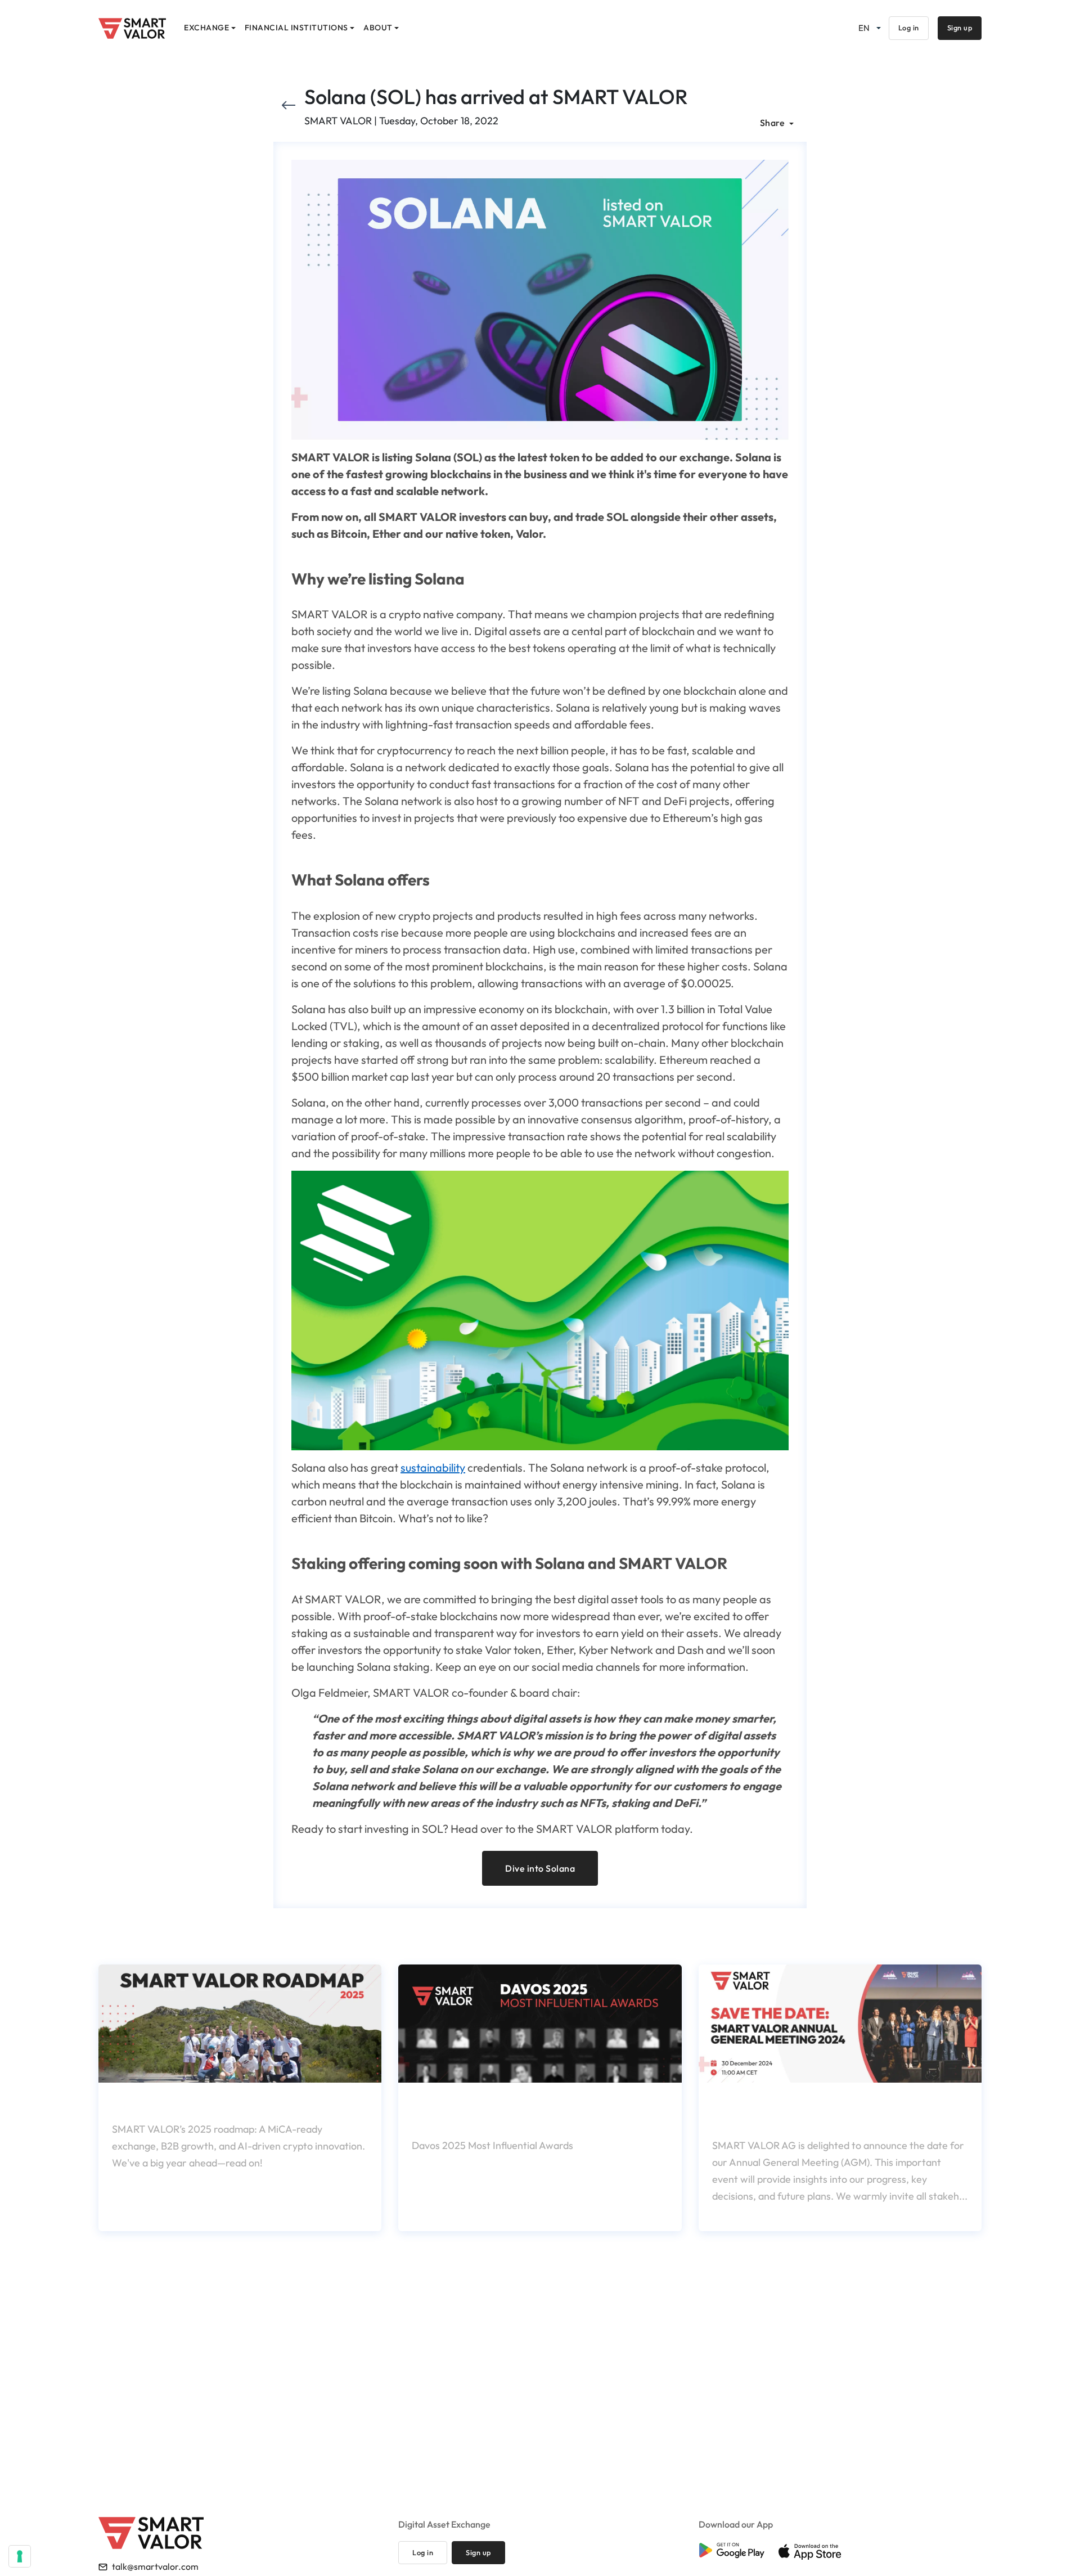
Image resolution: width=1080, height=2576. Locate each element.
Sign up (960, 28)
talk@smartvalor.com (155, 2566)
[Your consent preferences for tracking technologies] (20, 2556)
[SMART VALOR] (132, 28)
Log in (909, 28)
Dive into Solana (540, 1868)
